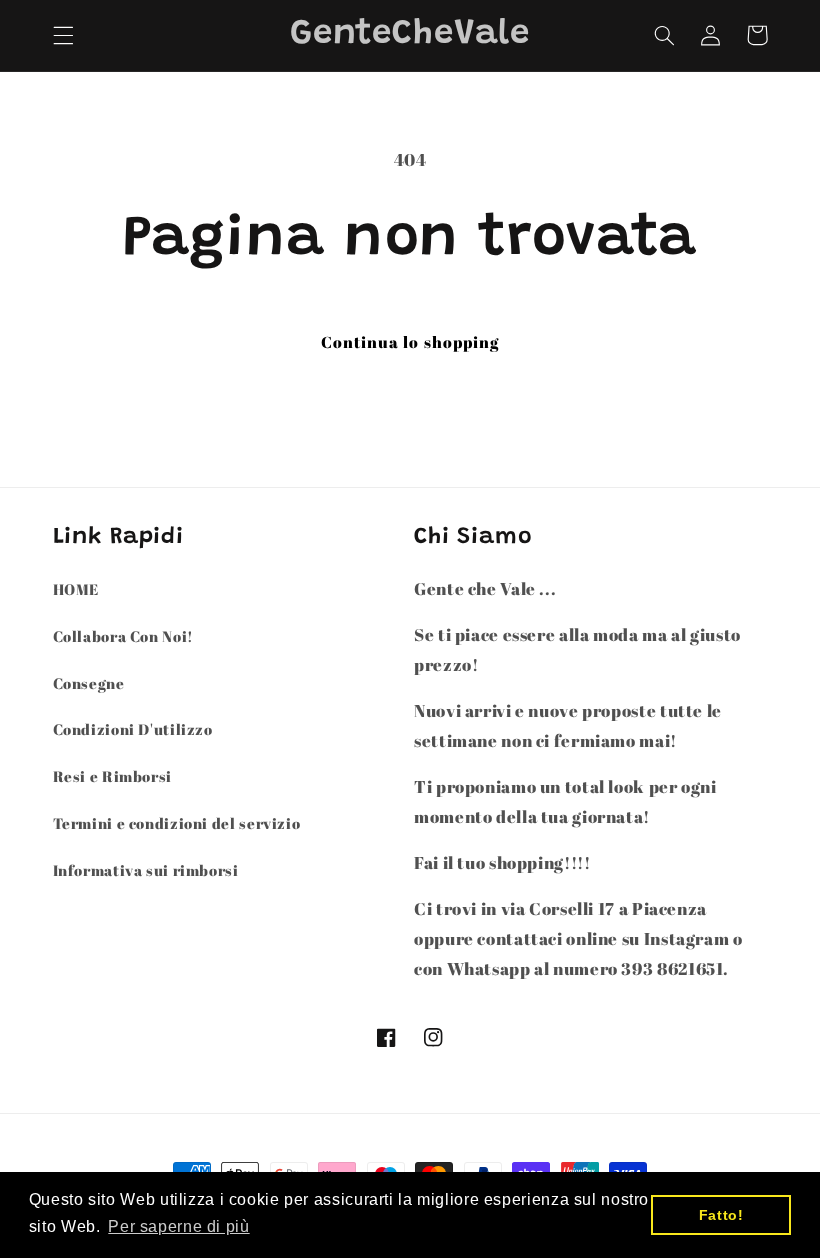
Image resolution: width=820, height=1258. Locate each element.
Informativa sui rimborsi (146, 870)
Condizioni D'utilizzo (133, 729)
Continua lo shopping (410, 342)
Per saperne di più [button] (178, 1226)
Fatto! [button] (721, 1215)
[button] (63, 35)
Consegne (89, 683)
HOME (76, 589)
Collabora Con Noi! (123, 636)
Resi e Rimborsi (112, 776)
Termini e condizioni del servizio (177, 823)
